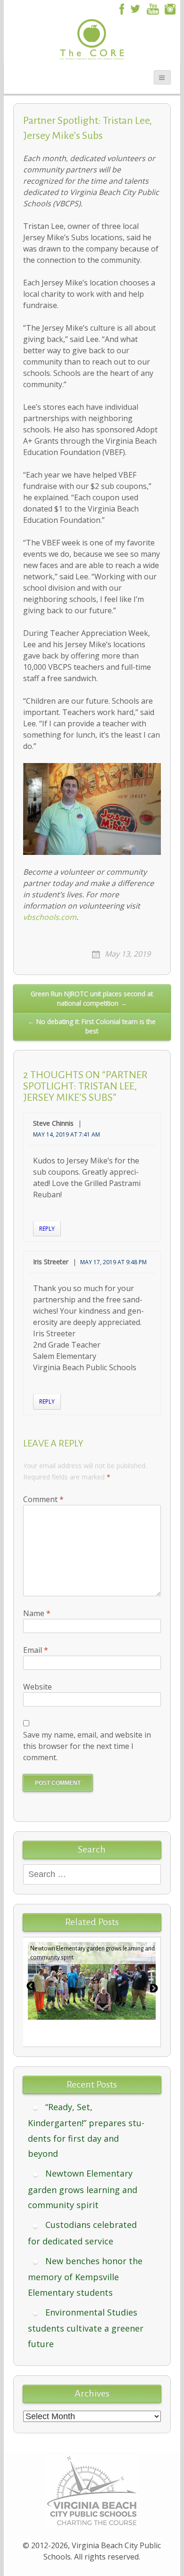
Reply (47, 1229)
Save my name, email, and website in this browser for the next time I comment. (87, 1746)
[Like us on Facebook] (120, 8)
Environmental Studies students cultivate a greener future (86, 2328)
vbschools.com (50, 917)
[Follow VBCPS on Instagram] (170, 8)
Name (37, 1613)
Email (36, 1650)
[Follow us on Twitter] (135, 8)
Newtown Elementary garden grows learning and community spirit (83, 2189)
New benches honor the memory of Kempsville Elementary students (85, 2277)
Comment (43, 1499)
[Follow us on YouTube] (153, 8)
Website (38, 1687)
